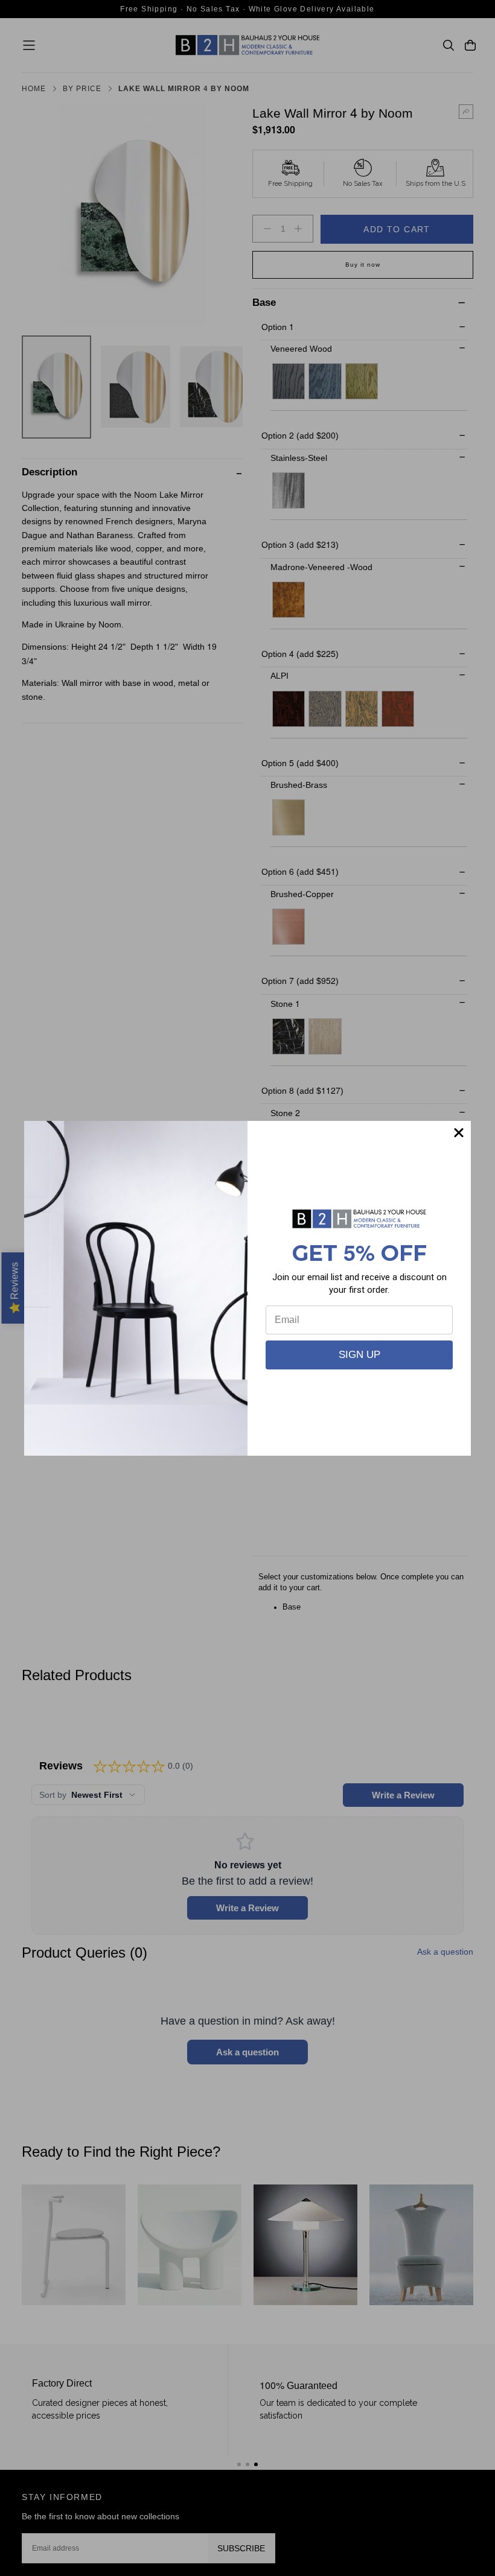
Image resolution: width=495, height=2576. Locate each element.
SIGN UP (359, 1355)
